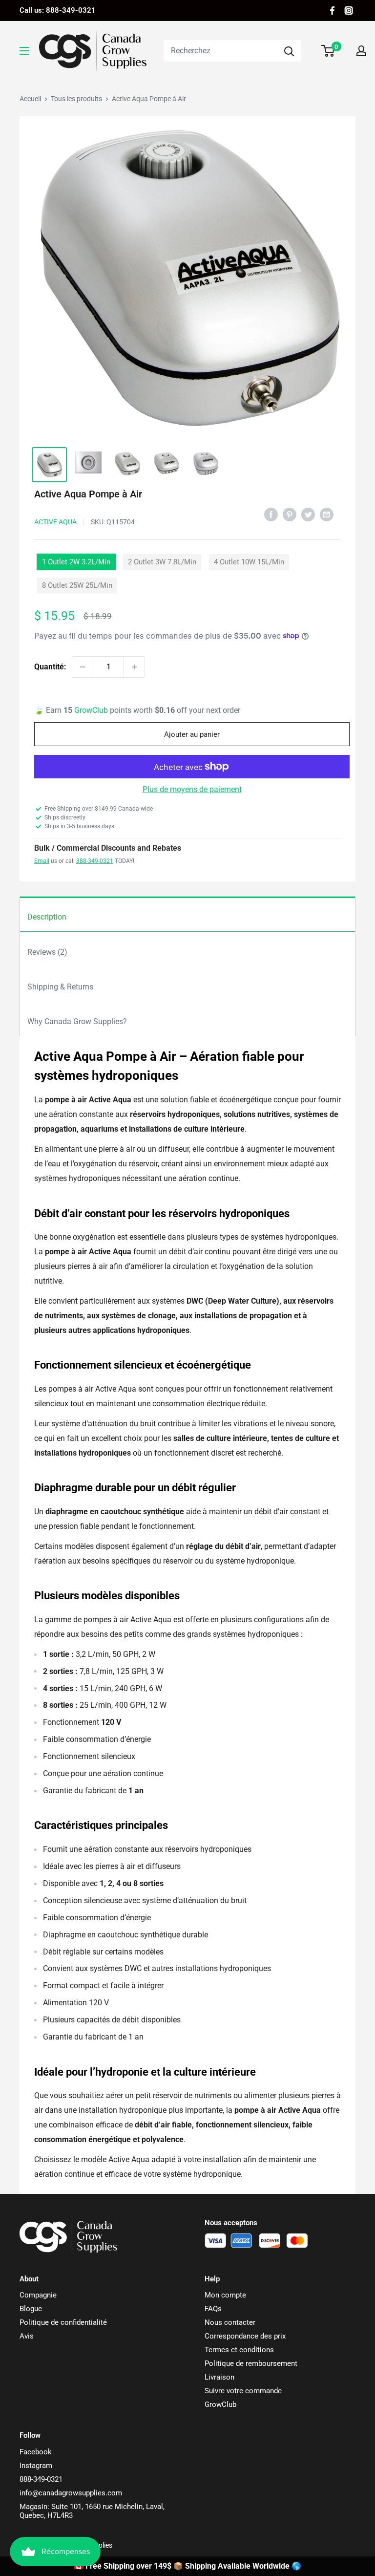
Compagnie (38, 2295)
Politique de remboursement (251, 2363)
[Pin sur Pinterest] (290, 514)
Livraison (219, 2377)
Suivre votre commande (243, 2391)
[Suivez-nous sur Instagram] (349, 11)
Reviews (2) (47, 952)
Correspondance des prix (245, 2336)
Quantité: (50, 667)
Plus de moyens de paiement (192, 789)
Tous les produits (76, 99)
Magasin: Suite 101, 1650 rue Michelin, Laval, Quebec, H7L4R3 (92, 2511)
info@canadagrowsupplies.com (71, 2493)
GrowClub (92, 710)
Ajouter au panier (192, 734)
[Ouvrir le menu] (24, 51)
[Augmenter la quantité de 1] (134, 667)
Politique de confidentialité (63, 2322)
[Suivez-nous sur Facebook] (332, 11)
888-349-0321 (95, 861)
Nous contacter (230, 2322)
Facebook (36, 2452)
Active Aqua (55, 522)
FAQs (213, 2309)
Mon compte (225, 2295)
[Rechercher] (289, 51)
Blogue (31, 2309)
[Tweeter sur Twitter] (308, 514)
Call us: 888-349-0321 (58, 10)
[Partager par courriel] (327, 514)
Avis (27, 2336)
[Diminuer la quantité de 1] (83, 667)
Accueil (30, 99)
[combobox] (220, 51)
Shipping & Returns (60, 987)
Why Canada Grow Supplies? (77, 1021)
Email (42, 861)
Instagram (36, 2466)
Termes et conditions (239, 2350)
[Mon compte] (361, 51)
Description (47, 917)
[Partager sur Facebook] (271, 514)
